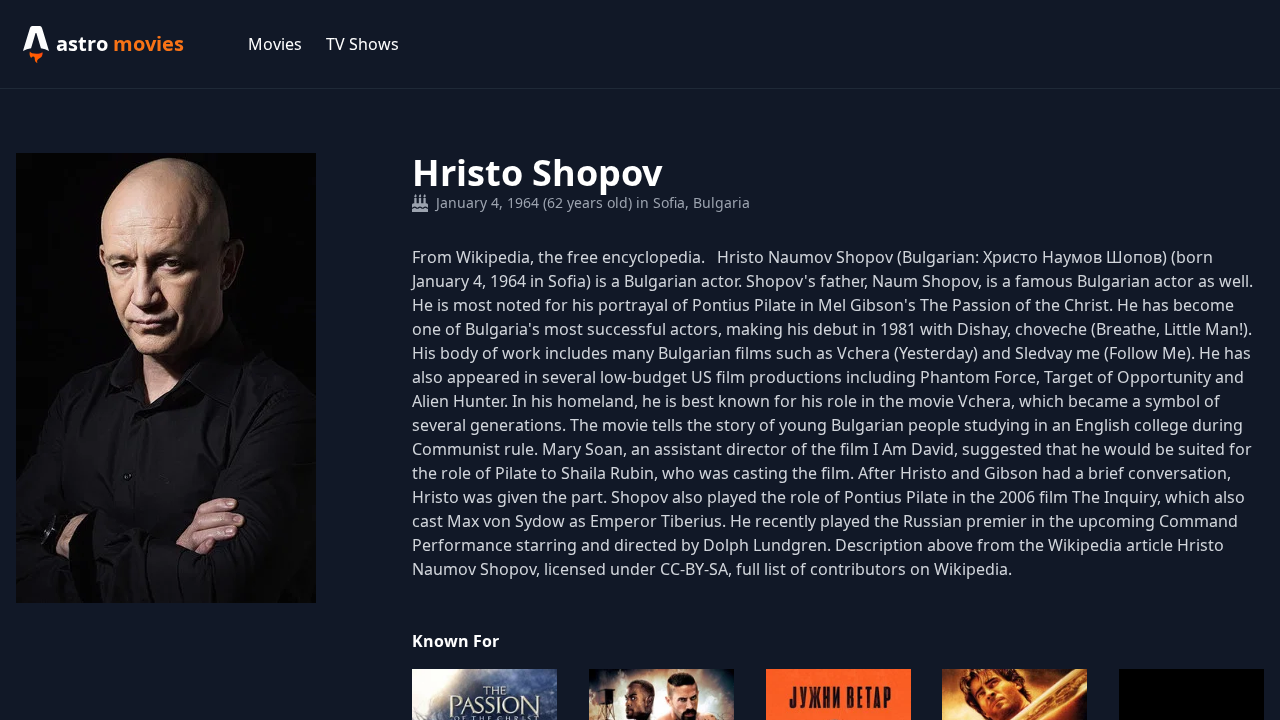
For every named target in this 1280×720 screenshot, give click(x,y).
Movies (275, 44)
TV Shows (362, 44)
